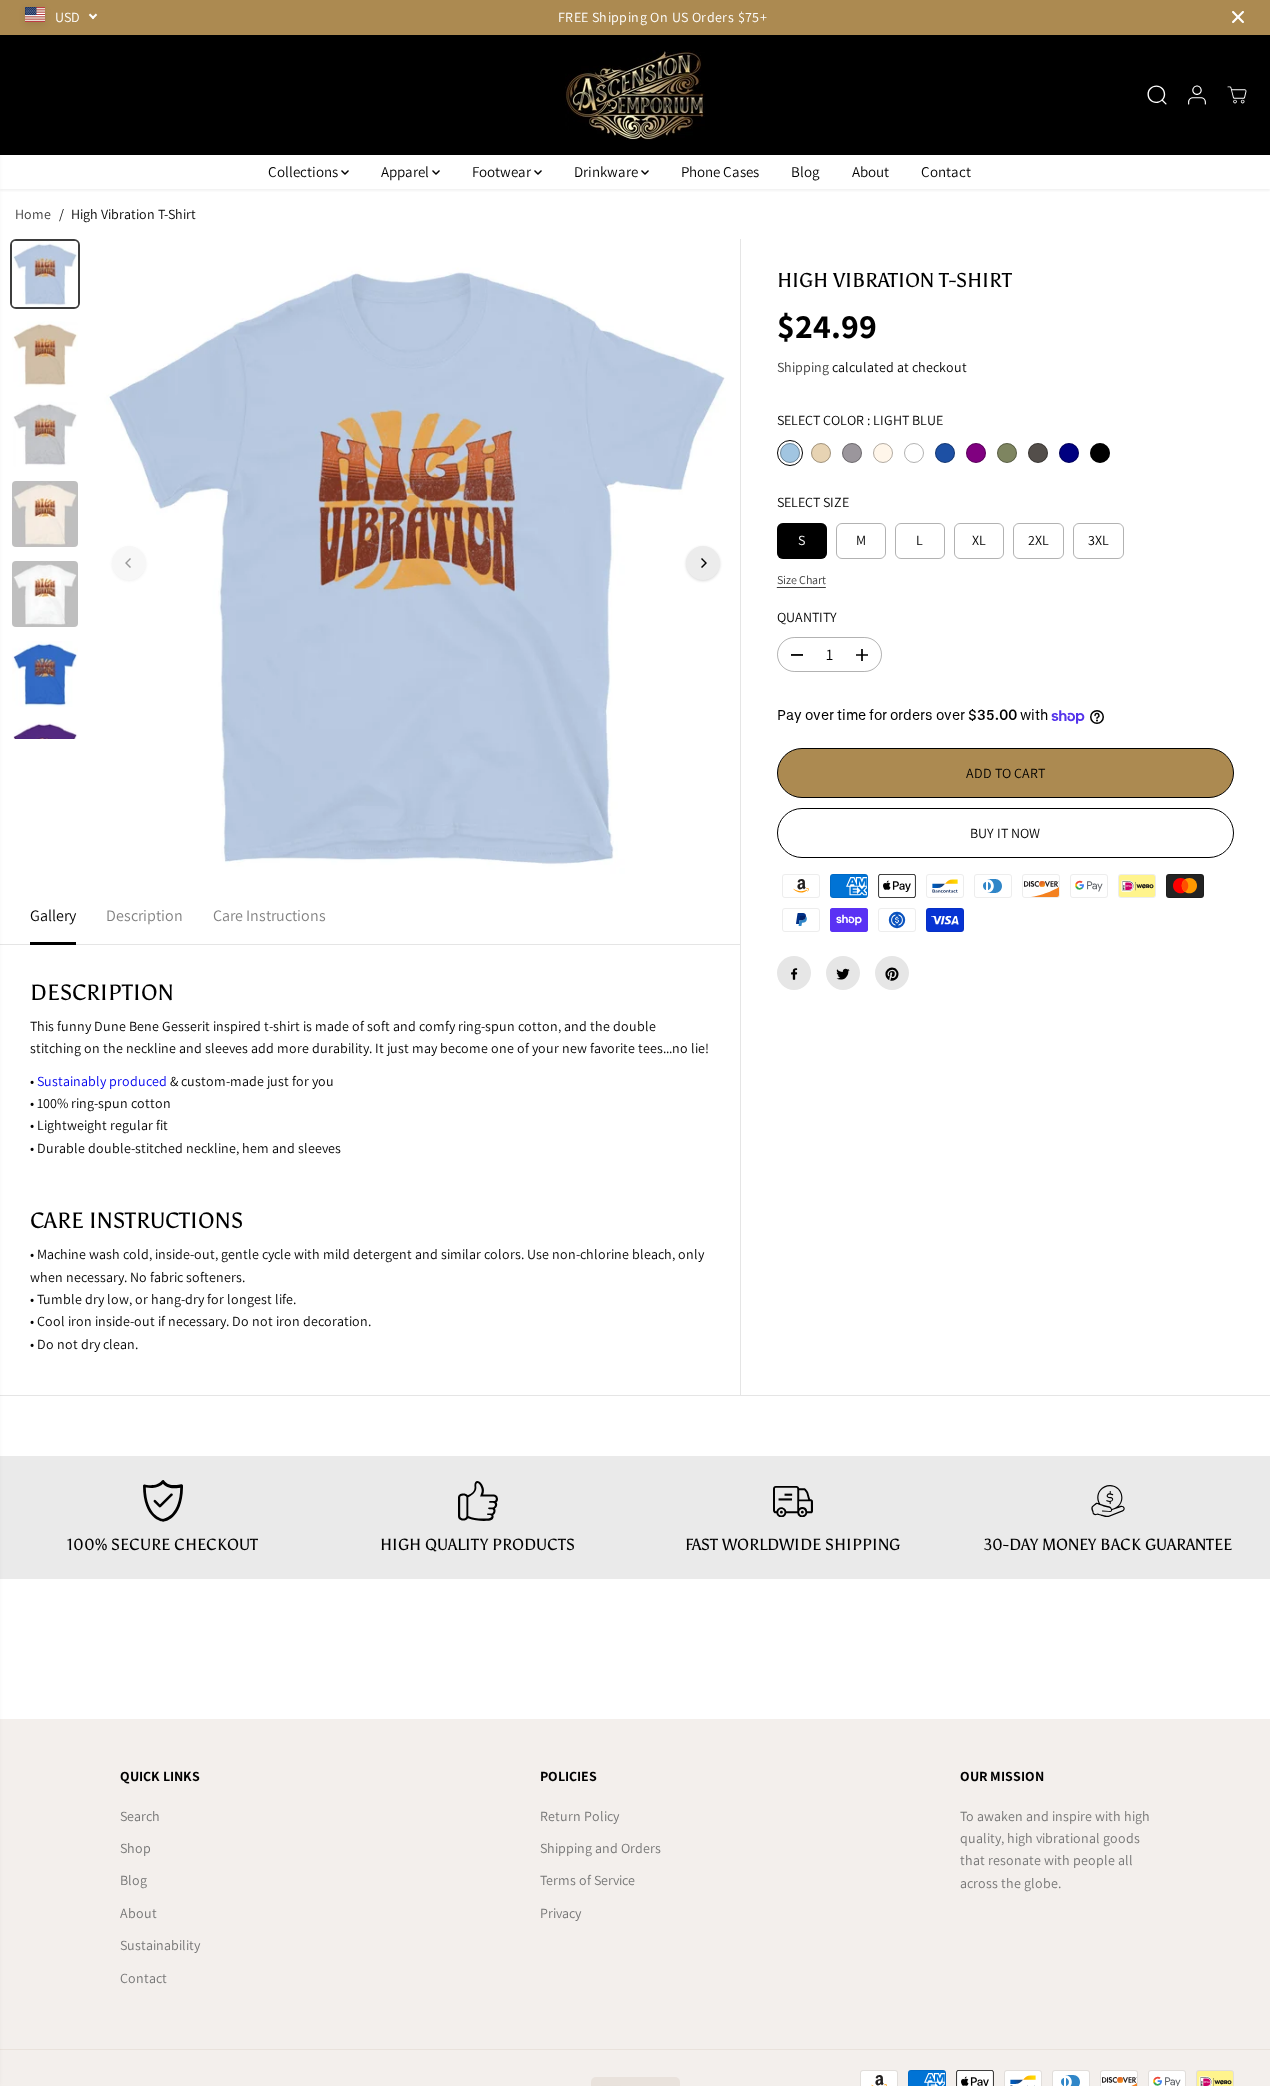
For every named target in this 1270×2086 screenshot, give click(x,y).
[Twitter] (843, 974)
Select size (813, 503)
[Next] (703, 563)
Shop (135, 1848)
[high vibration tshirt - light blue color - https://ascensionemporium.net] (416, 563)
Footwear (503, 171)
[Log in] (1197, 95)
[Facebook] (794, 974)
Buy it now (1005, 834)
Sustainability (160, 1945)
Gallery (53, 915)
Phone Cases (720, 171)
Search (140, 1816)
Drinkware (607, 171)
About (870, 171)
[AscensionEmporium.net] (635, 95)
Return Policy (579, 1816)
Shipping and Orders (600, 1848)
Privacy (560, 1913)
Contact (946, 171)
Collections (304, 171)
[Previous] (129, 563)
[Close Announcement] (1238, 17)
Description (144, 915)
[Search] (1157, 95)
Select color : (860, 420)
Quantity (807, 618)
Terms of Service (587, 1880)
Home (33, 214)
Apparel (406, 171)
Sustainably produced (102, 1081)
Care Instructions (269, 915)
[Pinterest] (892, 974)
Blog (805, 171)
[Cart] (1237, 95)
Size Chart (801, 579)
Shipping (803, 368)
